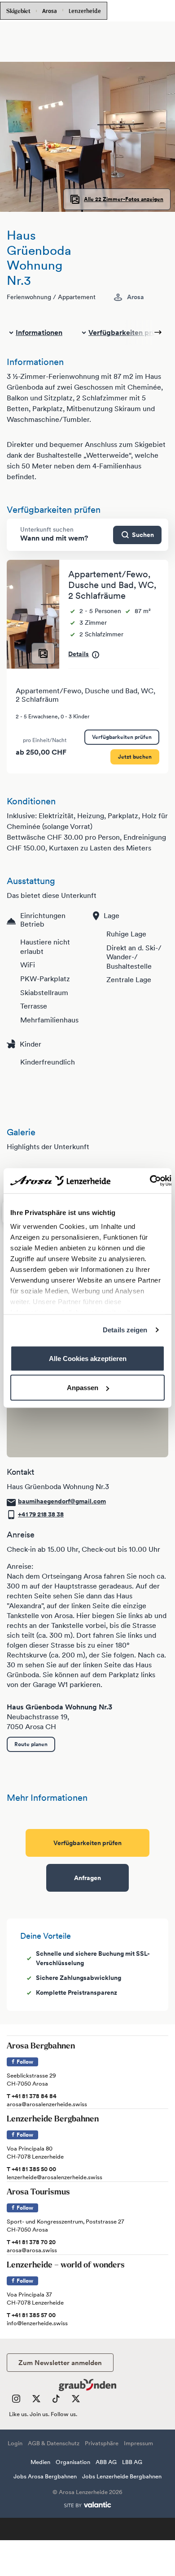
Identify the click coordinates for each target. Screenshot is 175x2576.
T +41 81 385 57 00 (31, 2315)
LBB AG (132, 2462)
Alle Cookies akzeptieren (88, 1358)
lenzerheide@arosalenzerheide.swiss (55, 2177)
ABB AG (106, 2462)
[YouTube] (76, 2401)
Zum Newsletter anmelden (60, 2363)
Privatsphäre (102, 2443)
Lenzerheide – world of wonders (66, 2266)
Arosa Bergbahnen (41, 2047)
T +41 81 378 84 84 (32, 2096)
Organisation (73, 2462)
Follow (24, 2062)
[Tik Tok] (56, 2401)
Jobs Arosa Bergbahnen (45, 2476)
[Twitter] (36, 2401)
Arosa (50, 11)
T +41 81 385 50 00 (31, 2169)
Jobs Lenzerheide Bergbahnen (122, 2476)
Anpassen (83, 1388)
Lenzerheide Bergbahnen (53, 2120)
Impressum (138, 2443)
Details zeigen (125, 1330)
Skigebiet (18, 11)
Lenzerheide (85, 10)
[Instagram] (16, 2401)
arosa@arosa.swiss (32, 2250)
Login (15, 2443)
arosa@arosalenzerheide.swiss (47, 2104)
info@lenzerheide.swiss (37, 2323)
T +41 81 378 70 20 (31, 2242)
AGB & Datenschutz (54, 2443)
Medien (40, 2462)
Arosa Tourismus (38, 2193)
